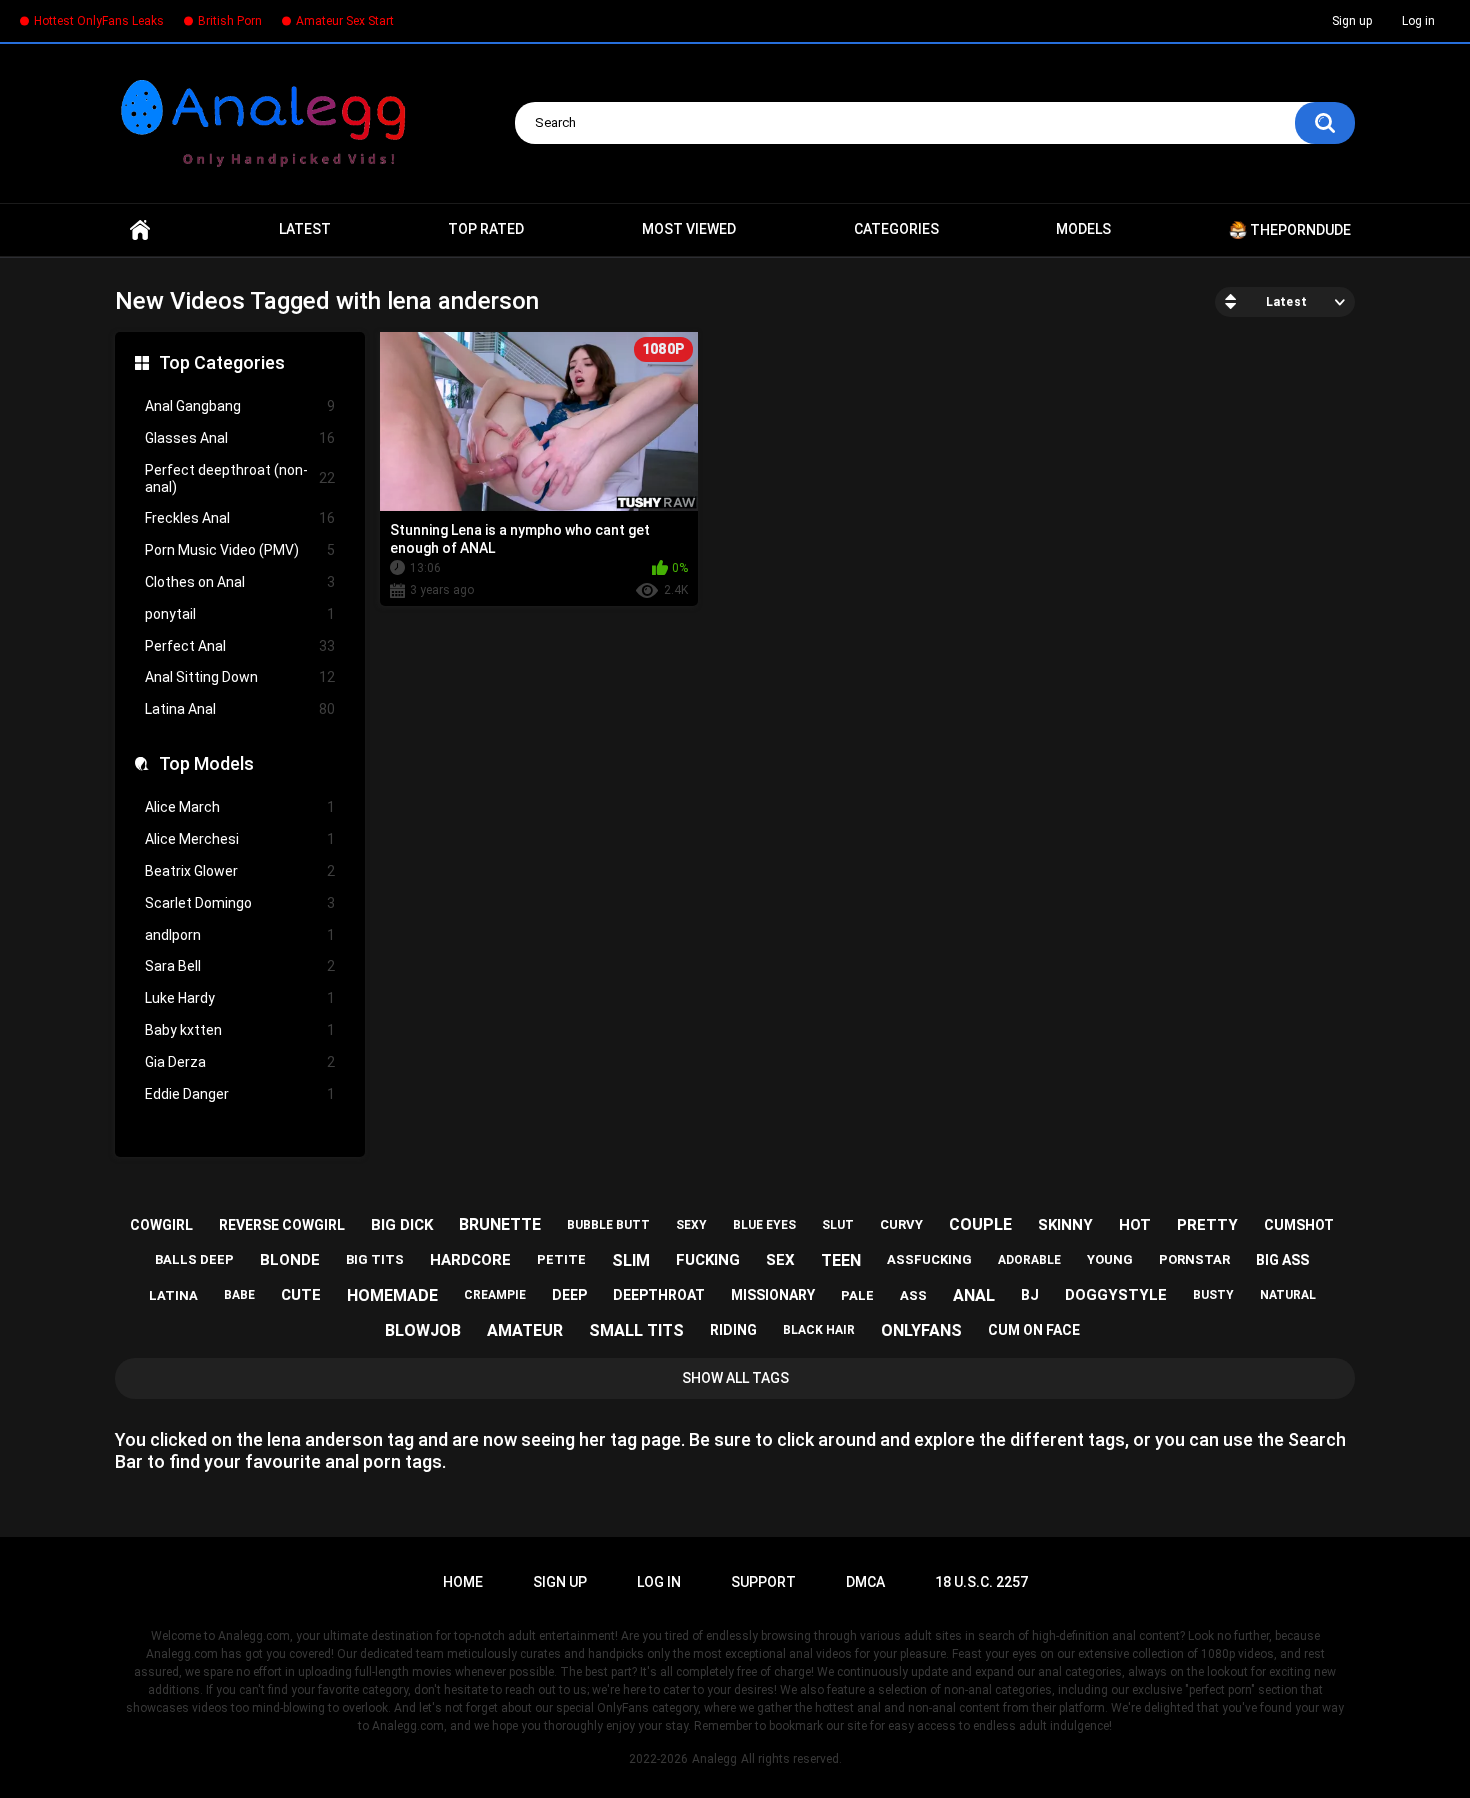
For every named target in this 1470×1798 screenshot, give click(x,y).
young (1110, 1259)
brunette (500, 1224)
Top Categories (222, 362)
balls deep (194, 1259)
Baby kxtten (240, 1030)
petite (561, 1259)
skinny (1065, 1225)
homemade (392, 1295)
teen (841, 1260)
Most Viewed (689, 229)
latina (173, 1295)
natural (1288, 1295)
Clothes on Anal (240, 582)
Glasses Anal (240, 438)
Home (140, 230)
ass (913, 1295)
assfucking (929, 1259)
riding (733, 1330)
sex (780, 1260)
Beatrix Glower (240, 871)
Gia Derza (240, 1062)
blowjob (423, 1330)
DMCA (865, 1582)
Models (1083, 229)
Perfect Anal (240, 646)
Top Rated (486, 229)
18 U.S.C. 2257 (981, 1582)
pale (857, 1295)
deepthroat (659, 1295)
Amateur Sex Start (345, 21)
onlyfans (921, 1330)
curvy (901, 1224)
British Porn (230, 21)
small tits (636, 1330)
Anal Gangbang (240, 406)
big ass (1282, 1260)
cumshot (1299, 1225)
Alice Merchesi (240, 839)
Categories (896, 229)
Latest (305, 229)
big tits (375, 1259)
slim (631, 1260)
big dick (402, 1225)
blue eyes (764, 1225)
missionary (773, 1295)
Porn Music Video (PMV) (240, 550)
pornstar (1194, 1259)
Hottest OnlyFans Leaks (99, 21)
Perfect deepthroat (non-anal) (240, 478)
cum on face (1034, 1330)
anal (974, 1295)
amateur (525, 1330)
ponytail (240, 614)
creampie (495, 1295)
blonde (290, 1260)
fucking (708, 1260)
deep (569, 1295)
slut (838, 1225)
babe (239, 1295)
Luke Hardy (240, 998)
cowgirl (161, 1225)
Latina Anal (240, 709)
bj (1030, 1295)
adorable (1029, 1260)
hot (1135, 1225)
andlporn (240, 935)
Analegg (714, 1759)
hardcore (470, 1260)
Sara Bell (240, 966)
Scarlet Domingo (240, 903)
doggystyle (1116, 1295)
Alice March (240, 807)
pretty (1207, 1225)
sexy (691, 1225)
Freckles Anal (240, 518)
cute (301, 1295)
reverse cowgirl (282, 1225)
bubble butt (608, 1225)
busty (1213, 1295)
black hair (819, 1330)
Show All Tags (735, 1378)
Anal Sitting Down (240, 677)
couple (980, 1224)
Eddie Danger (240, 1094)
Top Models (206, 763)
